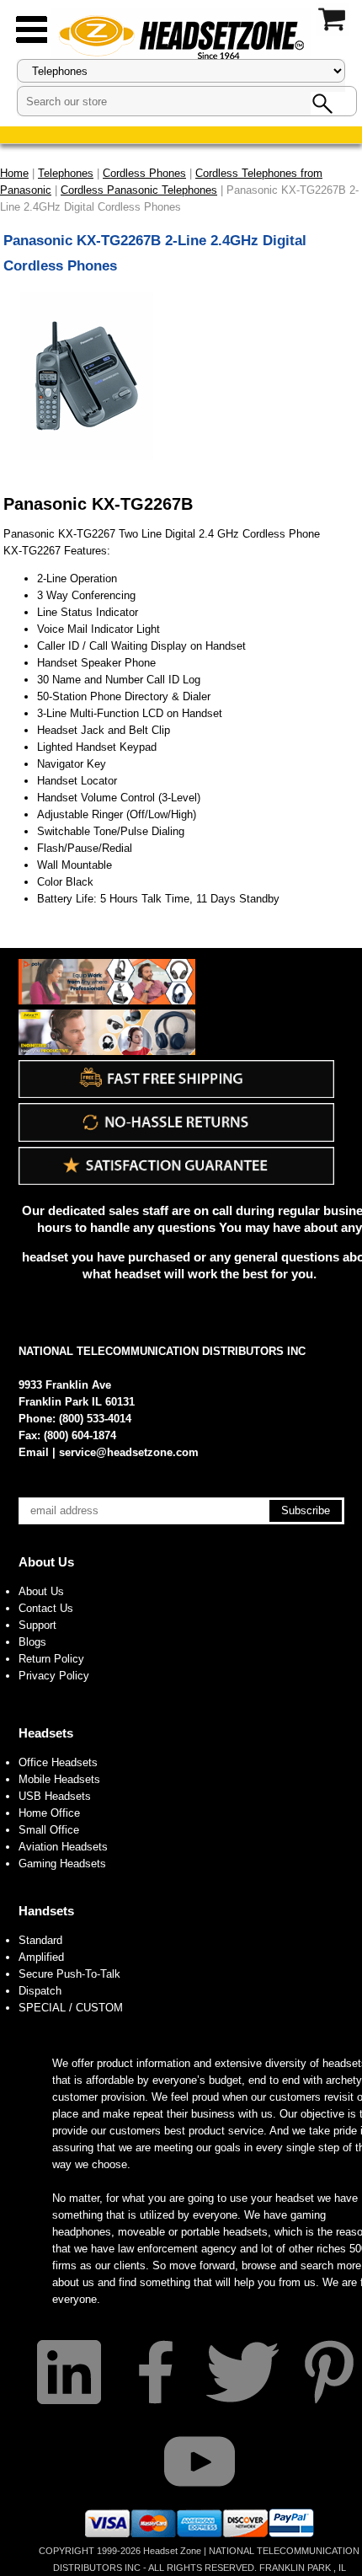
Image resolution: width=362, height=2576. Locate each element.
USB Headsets (55, 1796)
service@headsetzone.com (129, 1452)
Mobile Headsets (59, 1779)
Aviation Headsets (63, 1847)
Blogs (32, 1642)
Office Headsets (58, 1762)
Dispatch (40, 1991)
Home (14, 173)
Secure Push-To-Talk (69, 1974)
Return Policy (51, 1659)
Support (37, 1625)
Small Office (49, 1830)
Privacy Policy (54, 1676)
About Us (46, 1562)
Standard (40, 1940)
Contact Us (46, 1608)
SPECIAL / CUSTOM (71, 2008)
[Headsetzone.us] (181, 36)
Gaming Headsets (62, 1864)
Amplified (41, 1957)
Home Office (49, 1813)
